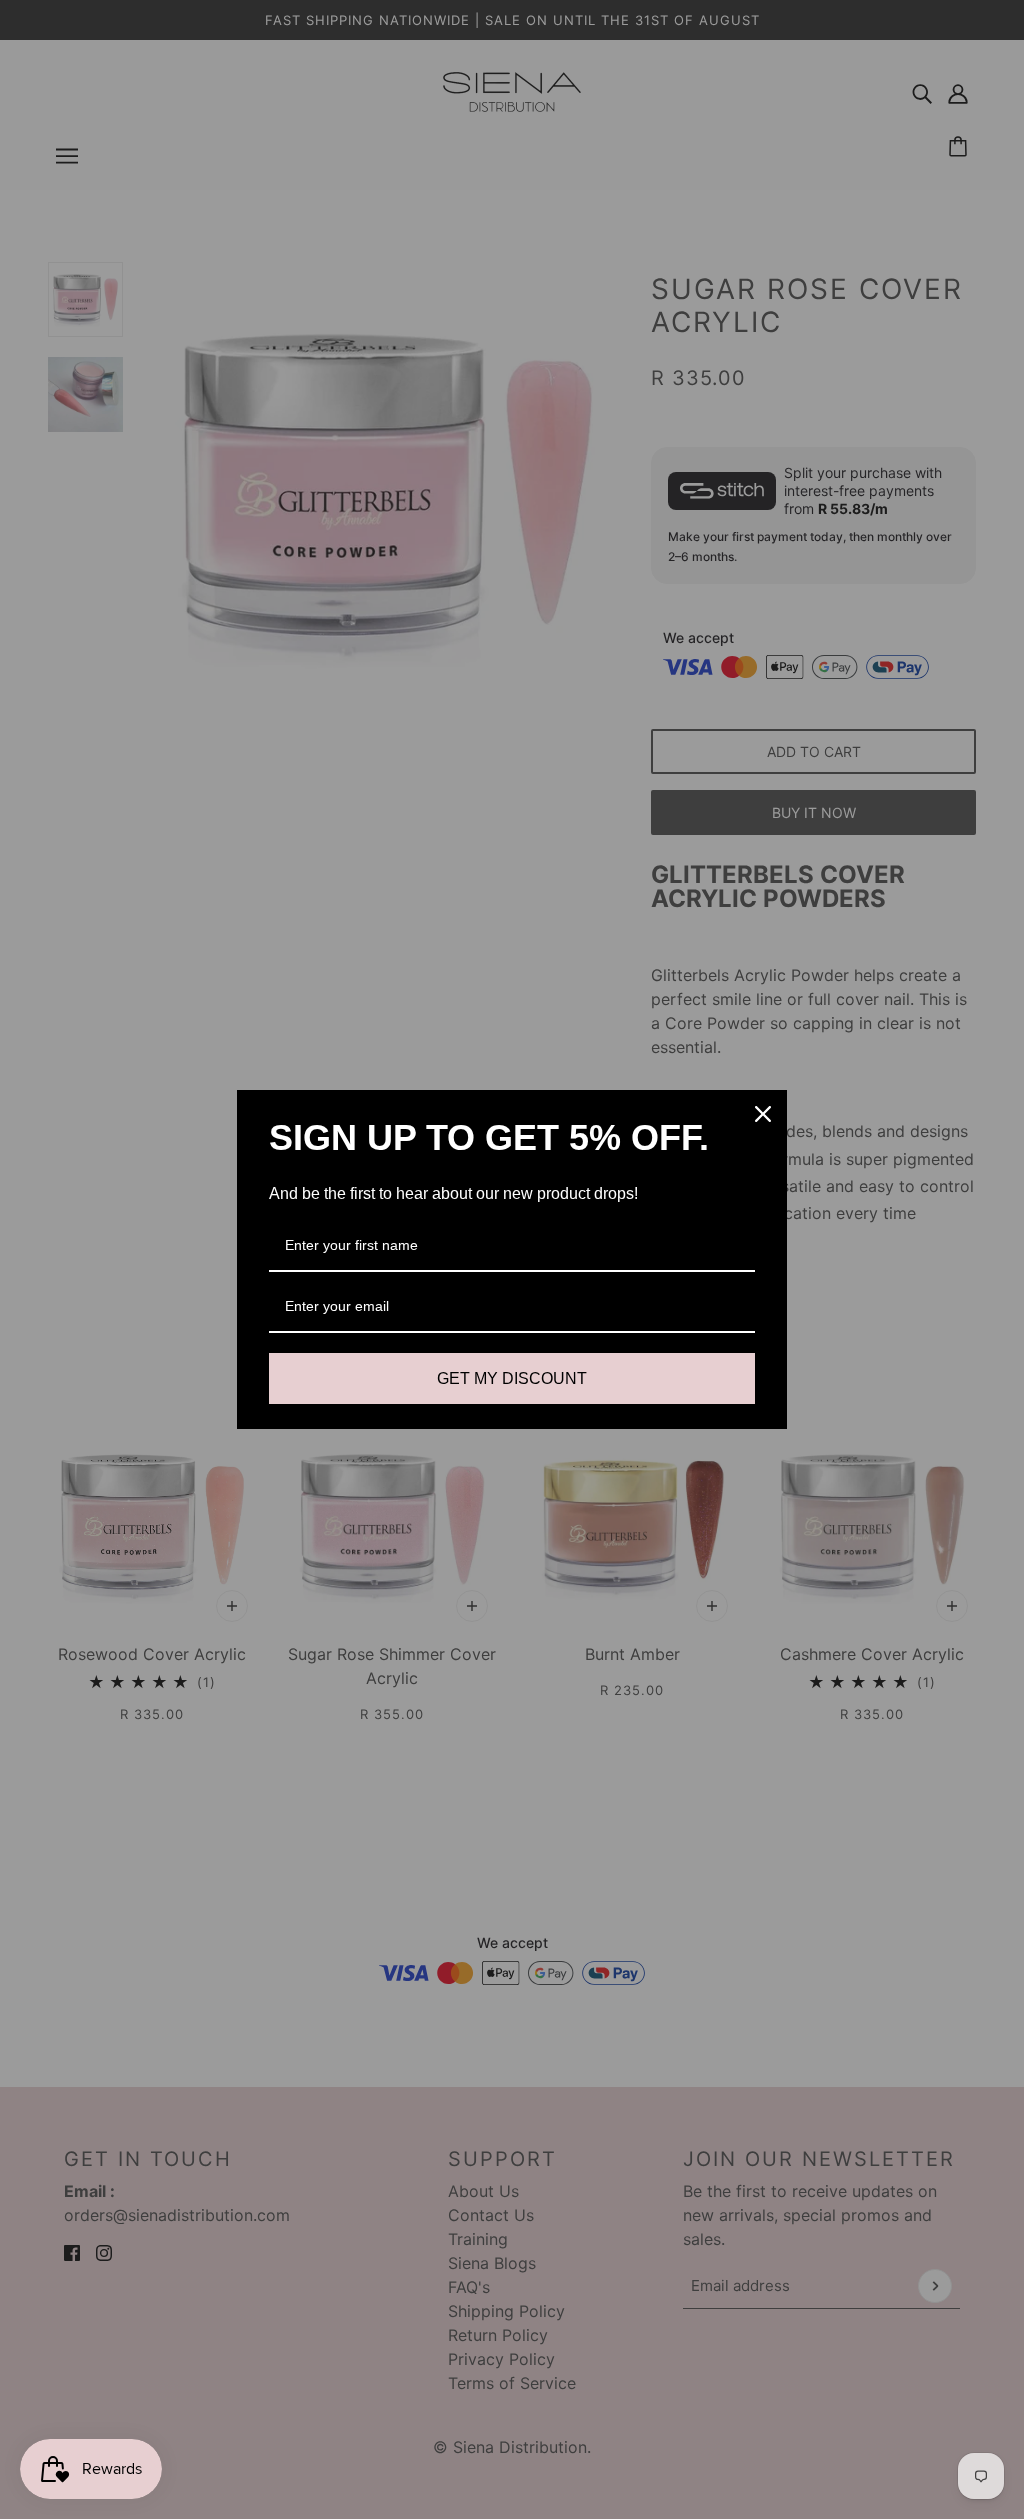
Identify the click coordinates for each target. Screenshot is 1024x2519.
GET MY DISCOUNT (512, 1378)
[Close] (763, 1114)
